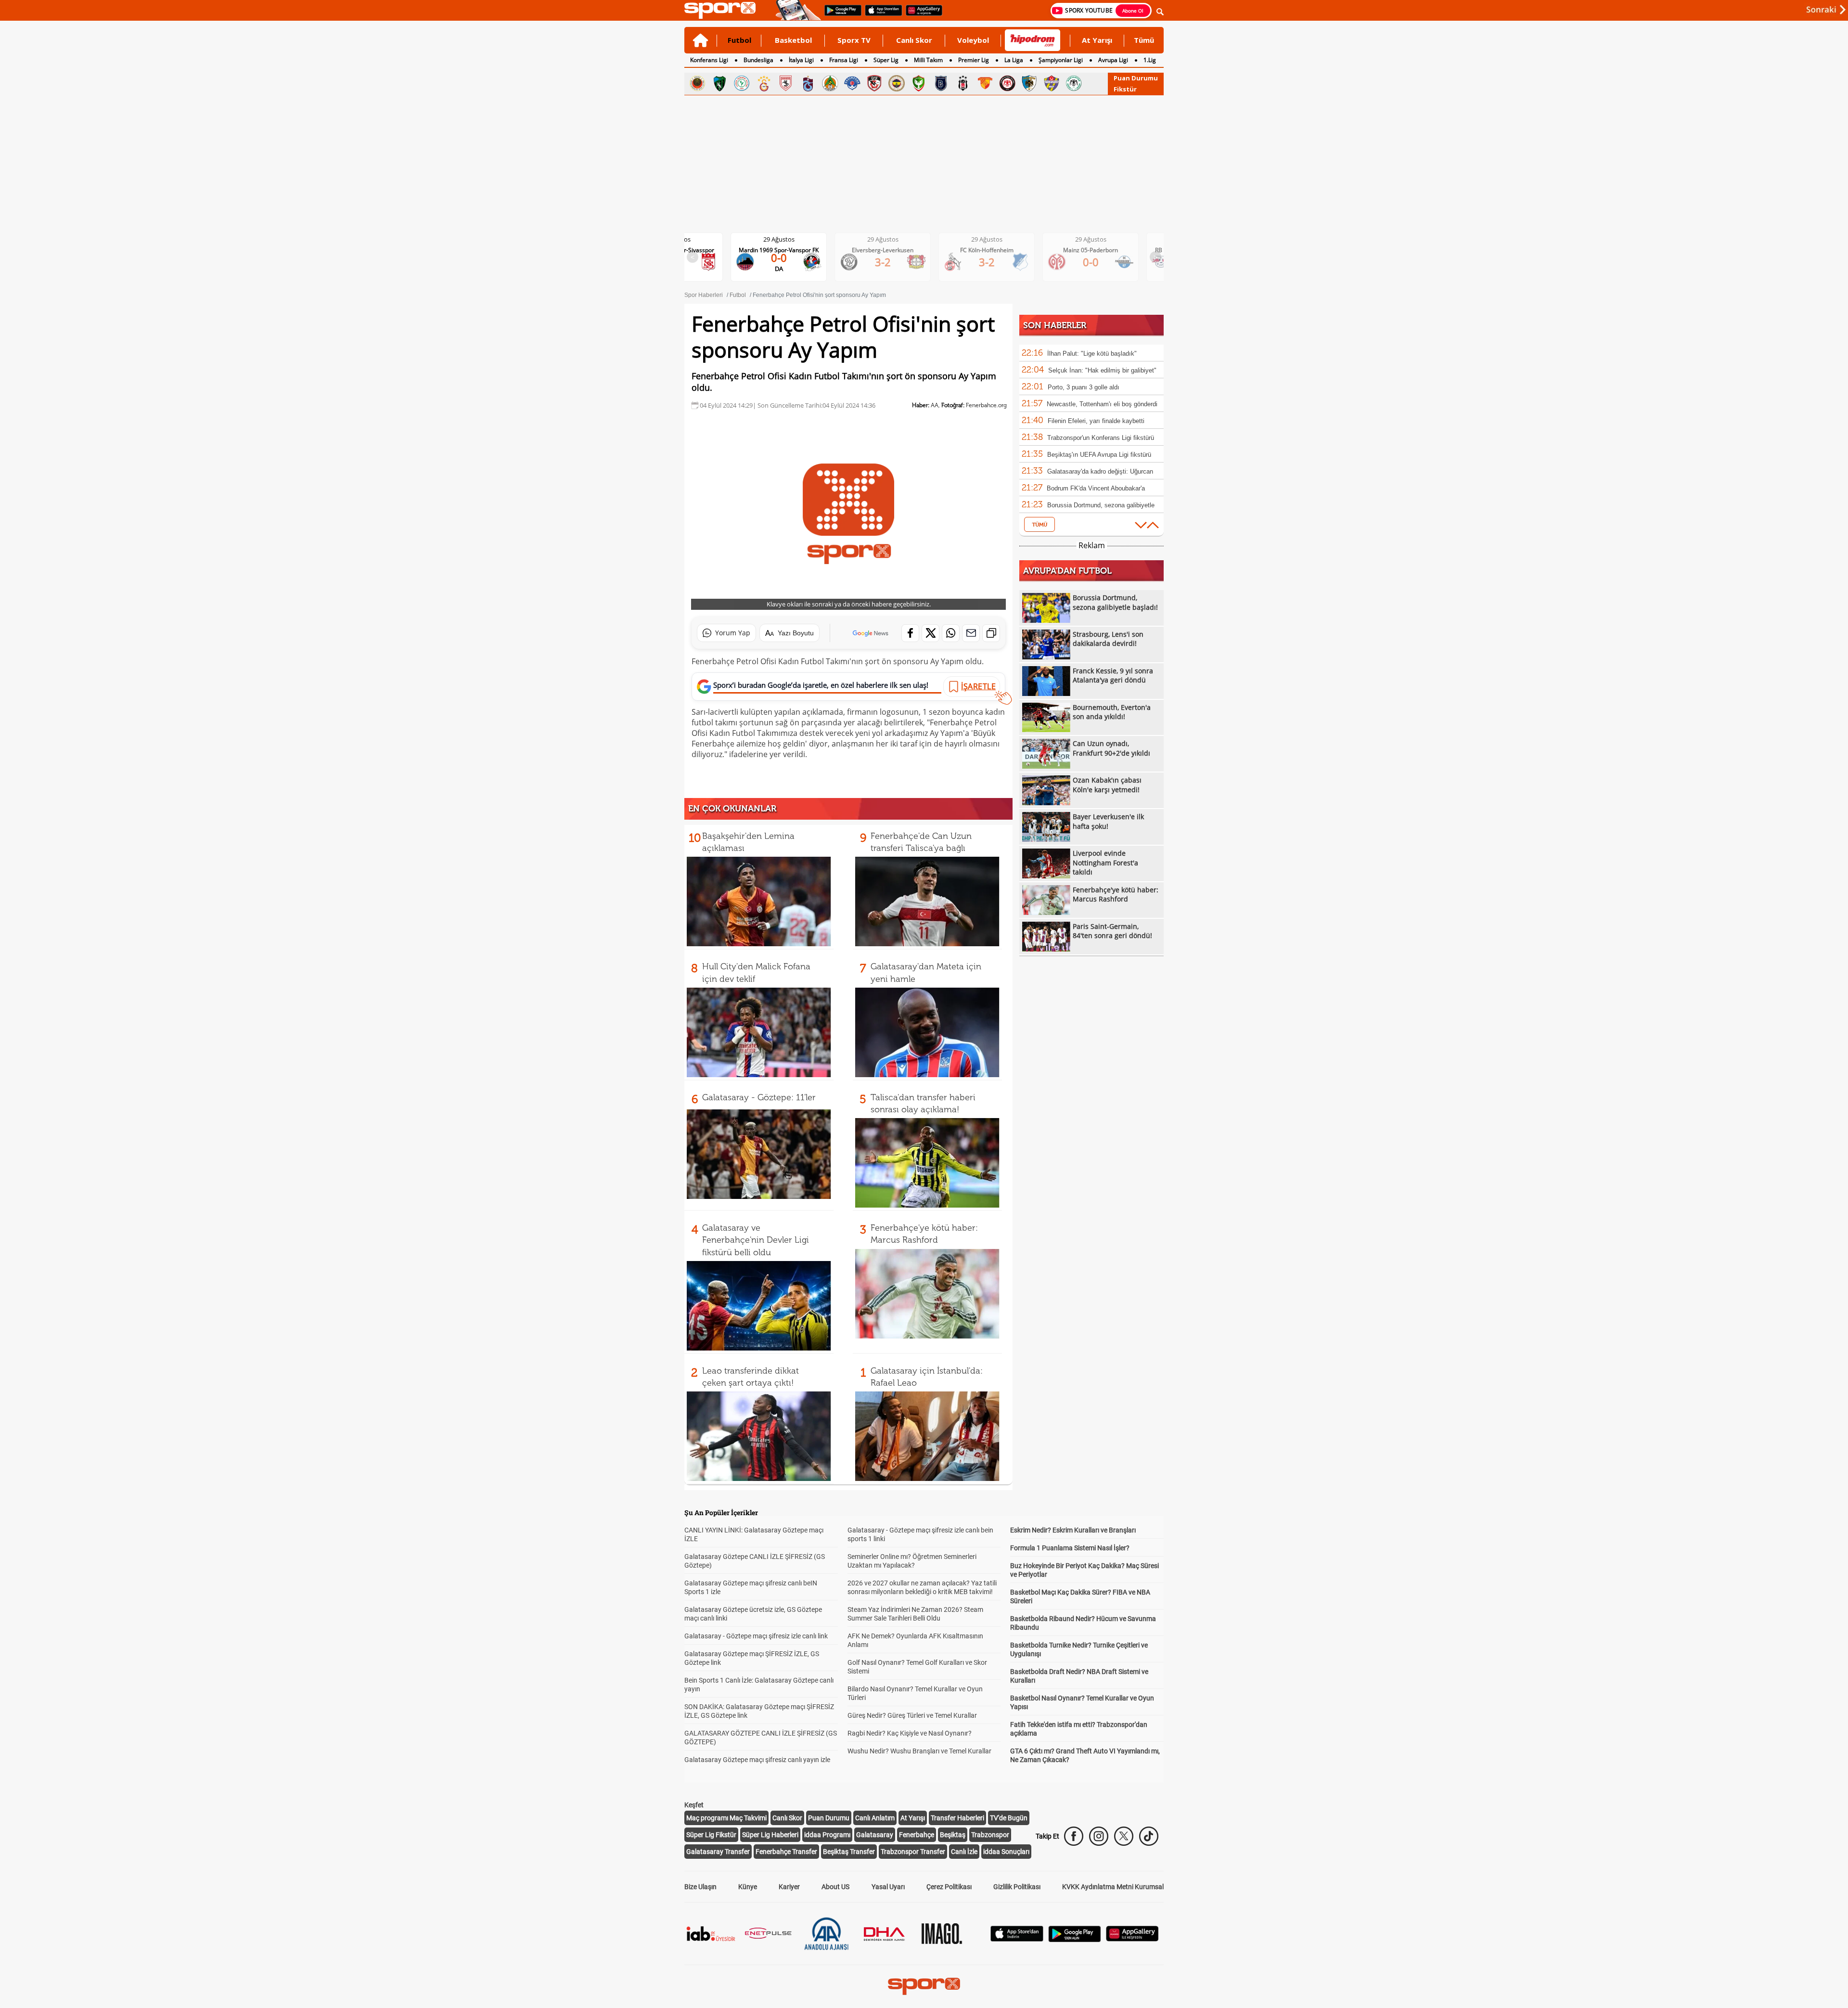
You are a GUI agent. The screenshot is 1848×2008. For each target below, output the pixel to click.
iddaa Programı (827, 1835)
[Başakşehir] (941, 83)
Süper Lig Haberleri (770, 1835)
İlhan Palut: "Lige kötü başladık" (1092, 354)
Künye (748, 1887)
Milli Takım (928, 60)
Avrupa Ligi (1113, 60)
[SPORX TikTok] (1149, 1836)
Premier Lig (974, 60)
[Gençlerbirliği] (697, 83)
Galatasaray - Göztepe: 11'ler (759, 1097)
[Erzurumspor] (1029, 83)
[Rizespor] (742, 83)
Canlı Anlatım (875, 1818)
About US (835, 1887)
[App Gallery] (1132, 1939)
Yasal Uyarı (888, 1887)
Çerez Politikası (949, 1887)
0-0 (995, 262)
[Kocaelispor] (719, 83)
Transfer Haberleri (957, 1818)
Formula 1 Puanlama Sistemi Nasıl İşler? (1070, 1548)
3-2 (787, 262)
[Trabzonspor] (808, 83)
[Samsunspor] (786, 83)
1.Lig (1150, 60)
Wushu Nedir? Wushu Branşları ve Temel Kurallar (919, 1751)
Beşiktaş (953, 1835)
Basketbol (793, 40)
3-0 (1098, 262)
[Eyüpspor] (1052, 83)
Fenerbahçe (917, 1835)
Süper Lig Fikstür (711, 1835)
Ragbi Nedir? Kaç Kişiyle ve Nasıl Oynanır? (910, 1733)
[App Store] (1017, 1939)
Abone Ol (1133, 11)
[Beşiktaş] (963, 83)
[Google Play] (1075, 1939)
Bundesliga (758, 60)
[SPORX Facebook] (1074, 1836)
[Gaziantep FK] (874, 83)
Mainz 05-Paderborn (994, 250)
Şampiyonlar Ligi (1061, 60)
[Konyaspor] (1074, 83)
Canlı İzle (964, 1852)
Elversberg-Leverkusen (786, 250)
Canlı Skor (914, 40)
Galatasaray (875, 1835)
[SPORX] (924, 1986)
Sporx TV (854, 40)
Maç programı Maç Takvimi (726, 1818)
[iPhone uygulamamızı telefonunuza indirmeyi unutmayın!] (880, 15)
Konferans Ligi (709, 60)
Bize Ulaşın (700, 1887)
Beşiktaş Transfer (849, 1852)
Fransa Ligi (844, 60)
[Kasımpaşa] (852, 83)
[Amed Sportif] (919, 83)
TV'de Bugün (1009, 1818)
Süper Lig (886, 60)
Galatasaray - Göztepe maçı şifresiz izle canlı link (756, 1636)
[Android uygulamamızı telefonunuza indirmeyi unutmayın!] (840, 15)
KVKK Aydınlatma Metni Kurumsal (1113, 1887)
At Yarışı (1097, 40)
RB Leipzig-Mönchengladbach (1098, 250)
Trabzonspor (990, 1835)
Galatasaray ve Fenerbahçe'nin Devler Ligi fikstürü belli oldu (756, 1240)
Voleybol (973, 40)
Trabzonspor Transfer (913, 1852)
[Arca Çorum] (1007, 83)
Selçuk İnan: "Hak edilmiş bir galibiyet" (1102, 370)
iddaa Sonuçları (1006, 1852)
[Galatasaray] (764, 83)
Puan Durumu (1136, 78)
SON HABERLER (1055, 325)
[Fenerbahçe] (897, 83)
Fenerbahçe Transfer (786, 1852)
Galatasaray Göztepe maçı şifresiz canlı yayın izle (757, 1760)
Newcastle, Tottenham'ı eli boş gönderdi (1102, 404)
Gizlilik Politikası (1017, 1887)
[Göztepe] (985, 83)
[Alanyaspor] (830, 83)
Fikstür (1125, 89)
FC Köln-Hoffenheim (891, 250)
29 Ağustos (787, 239)
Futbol (739, 40)
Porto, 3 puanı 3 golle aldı (1084, 387)
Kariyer (789, 1887)
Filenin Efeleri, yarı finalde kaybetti (1096, 421)
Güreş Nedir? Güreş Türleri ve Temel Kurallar (912, 1715)
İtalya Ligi (801, 60)
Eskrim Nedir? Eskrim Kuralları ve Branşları (1073, 1530)
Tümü (1144, 40)
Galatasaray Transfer (718, 1852)
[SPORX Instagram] (1099, 1836)
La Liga (1014, 60)
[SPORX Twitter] (1124, 1836)
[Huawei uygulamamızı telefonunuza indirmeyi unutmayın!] (921, 15)
